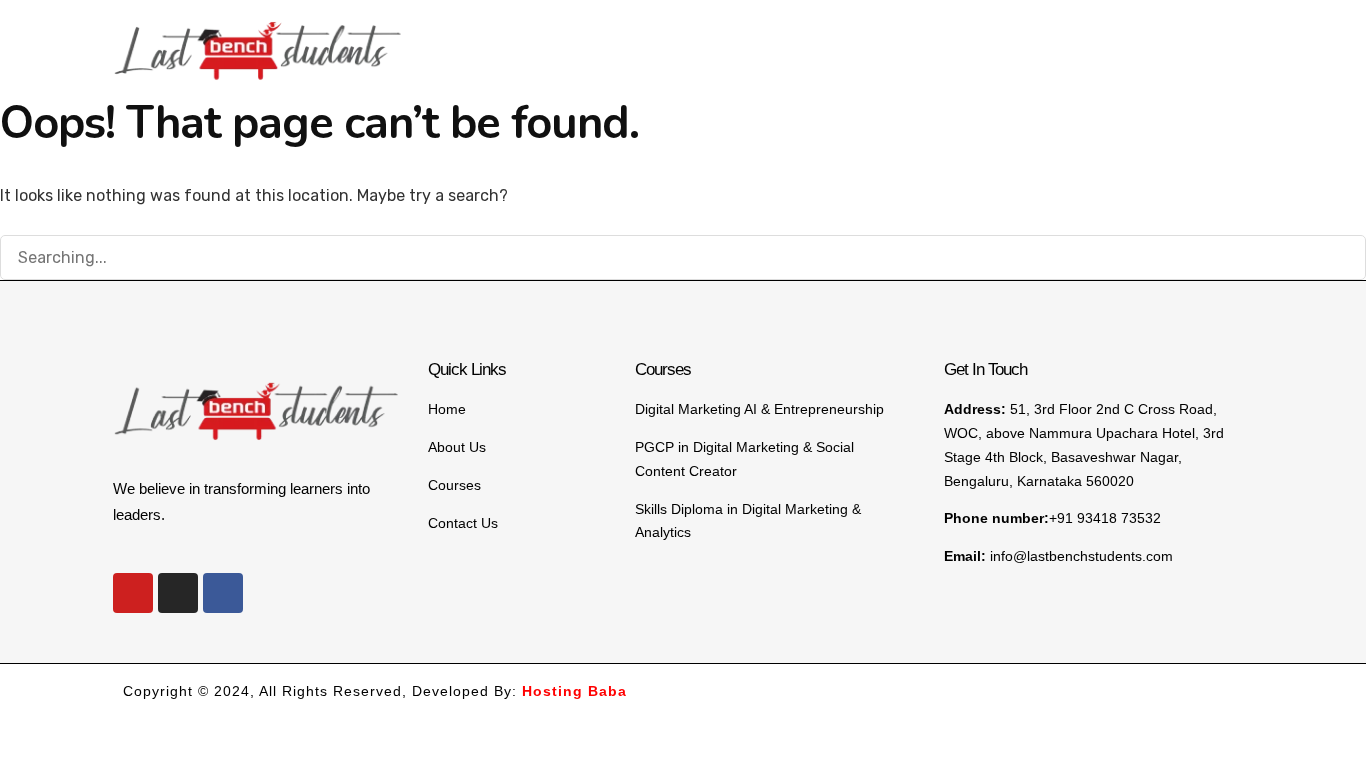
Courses (930, 39)
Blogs (1099, 39)
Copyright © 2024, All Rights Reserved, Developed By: (375, 691)
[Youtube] (133, 593)
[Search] (1341, 259)
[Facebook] (223, 593)
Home (768, 39)
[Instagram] (178, 593)
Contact (1182, 39)
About (844, 39)
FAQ (1030, 39)
